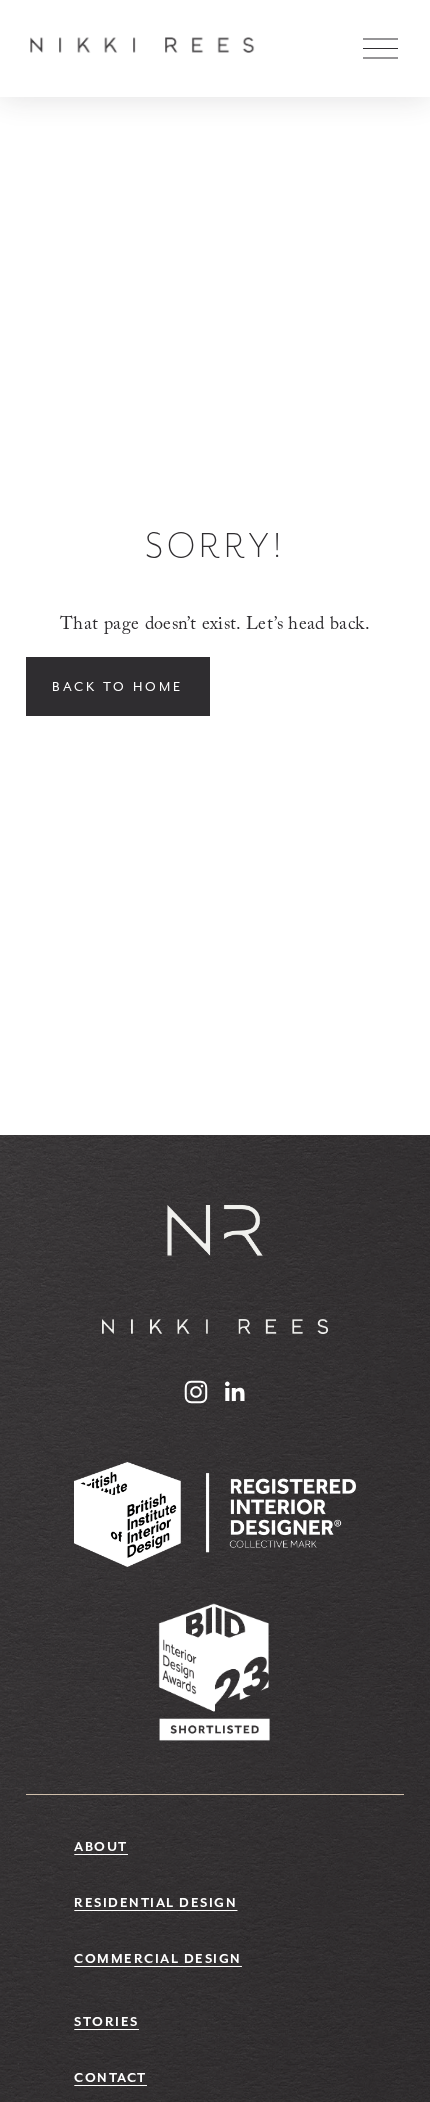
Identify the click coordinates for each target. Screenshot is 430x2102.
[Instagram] (196, 1392)
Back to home (117, 686)
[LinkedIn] (234, 1392)
